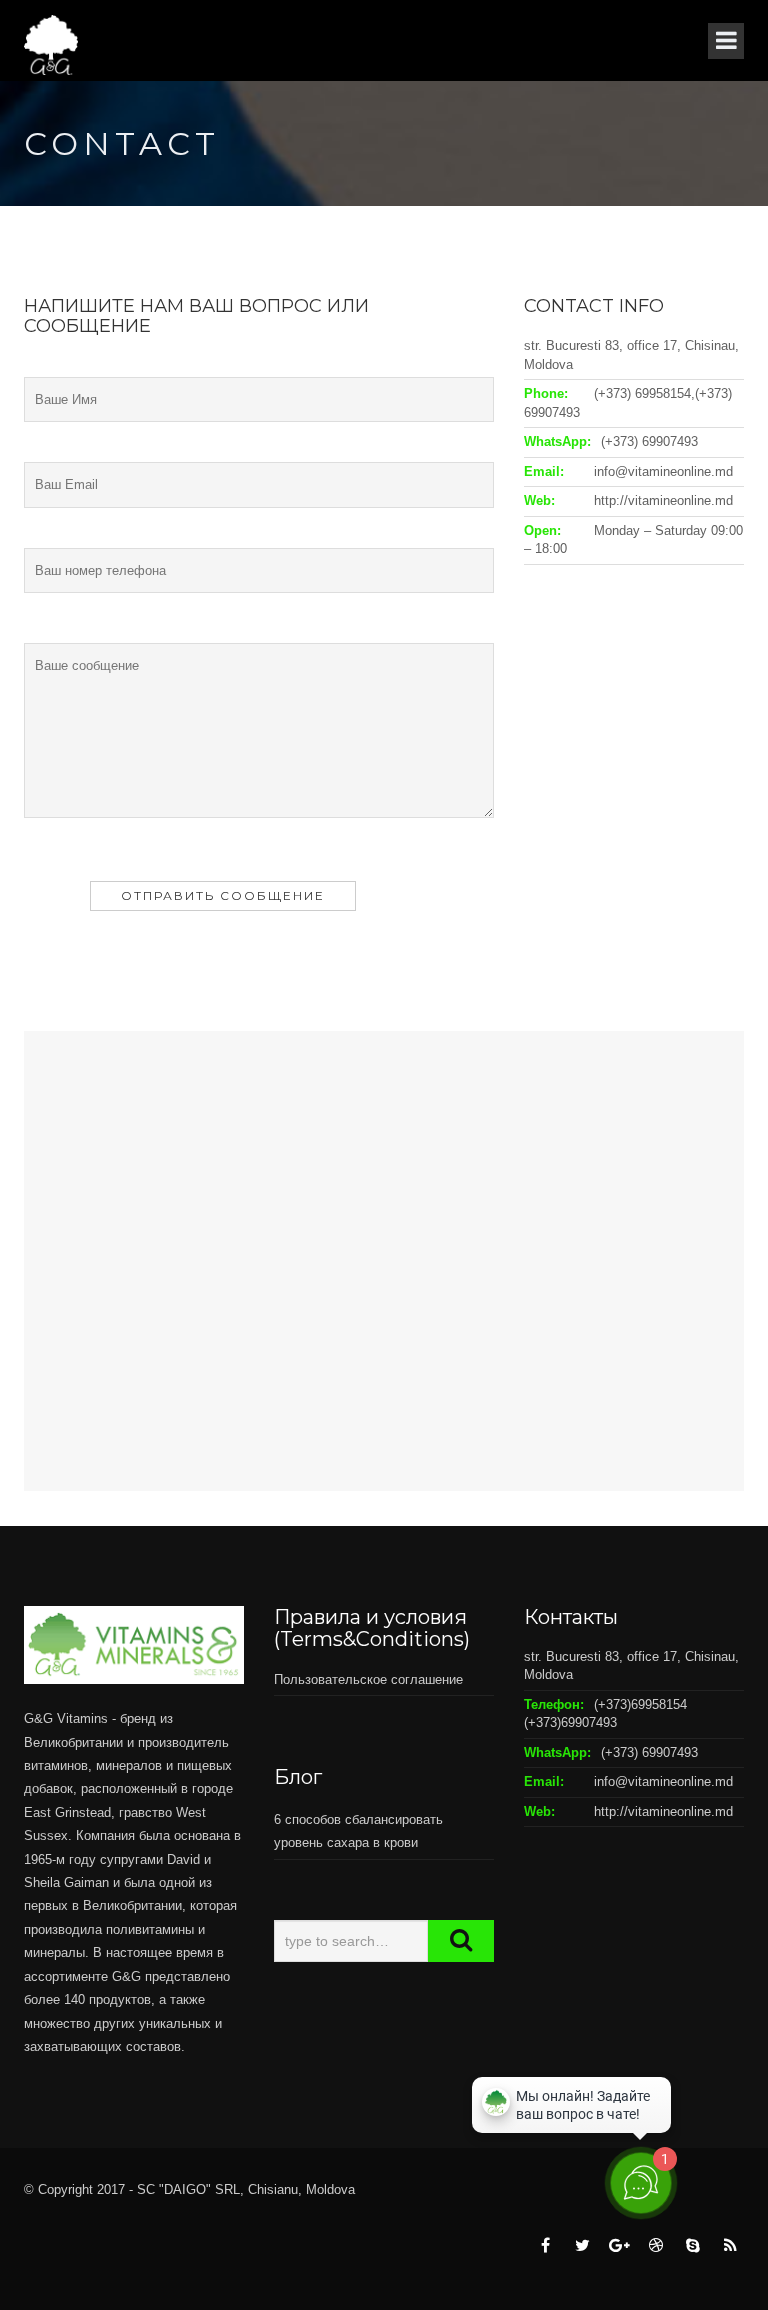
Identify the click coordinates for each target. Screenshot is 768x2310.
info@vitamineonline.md (663, 471)
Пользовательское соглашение (368, 1679)
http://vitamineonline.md (663, 500)
